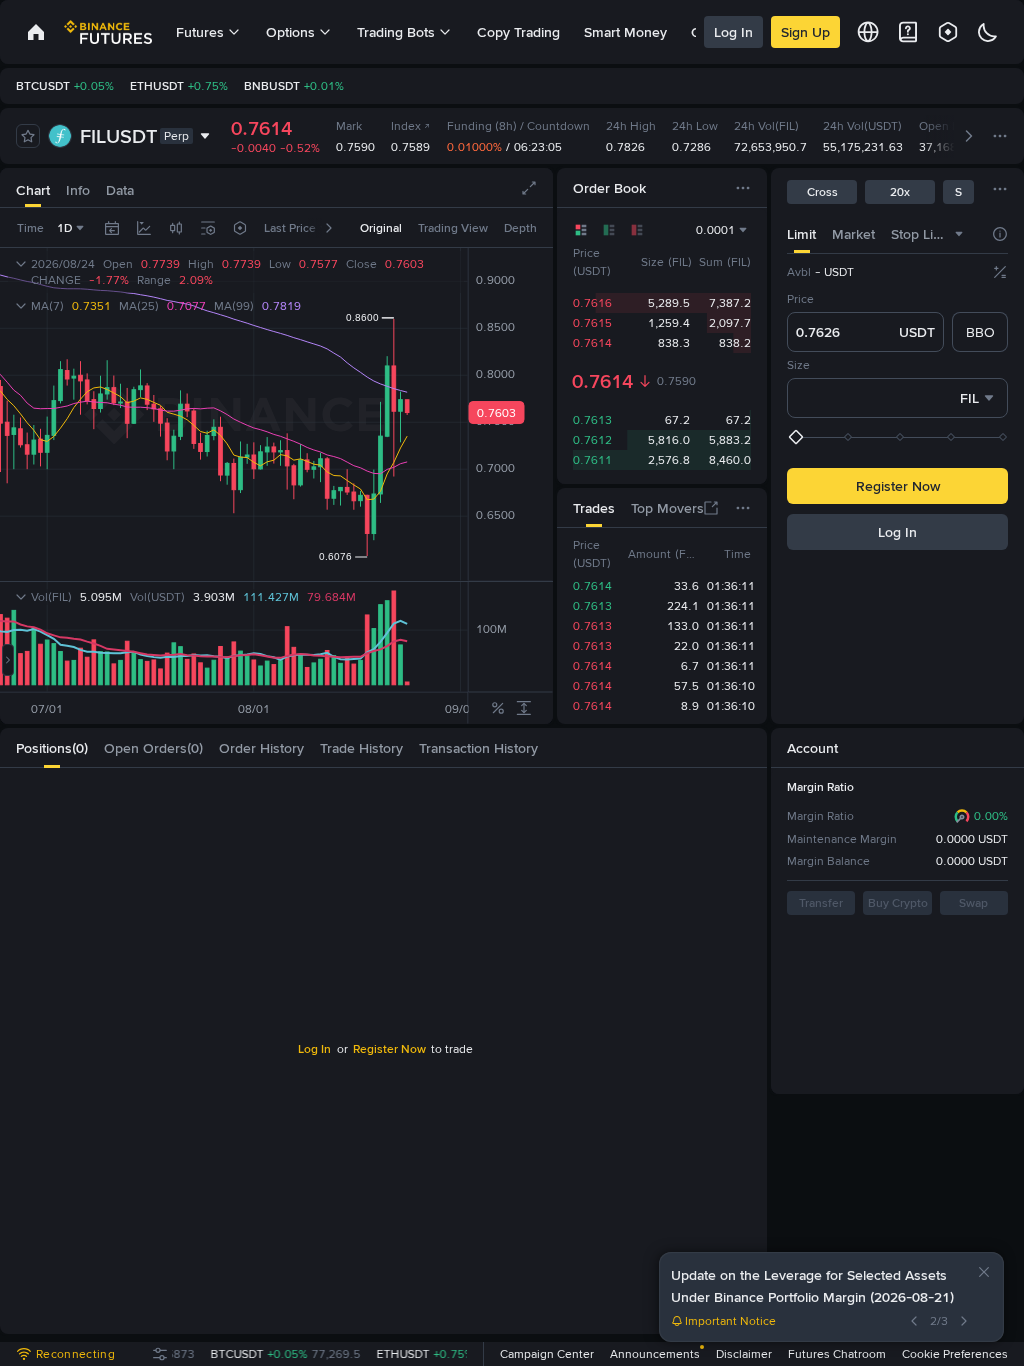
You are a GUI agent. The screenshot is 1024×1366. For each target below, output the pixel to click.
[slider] (899, 437)
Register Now (898, 486)
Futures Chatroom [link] (837, 1354)
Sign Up (805, 32)
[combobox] (959, 234)
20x (900, 192)
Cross (822, 192)
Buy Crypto (898, 903)
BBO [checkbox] (980, 332)
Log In (733, 32)
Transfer (821, 903)
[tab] (801, 233)
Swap (973, 903)
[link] (36, 32)
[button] (984, 1272)
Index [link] (406, 126)
